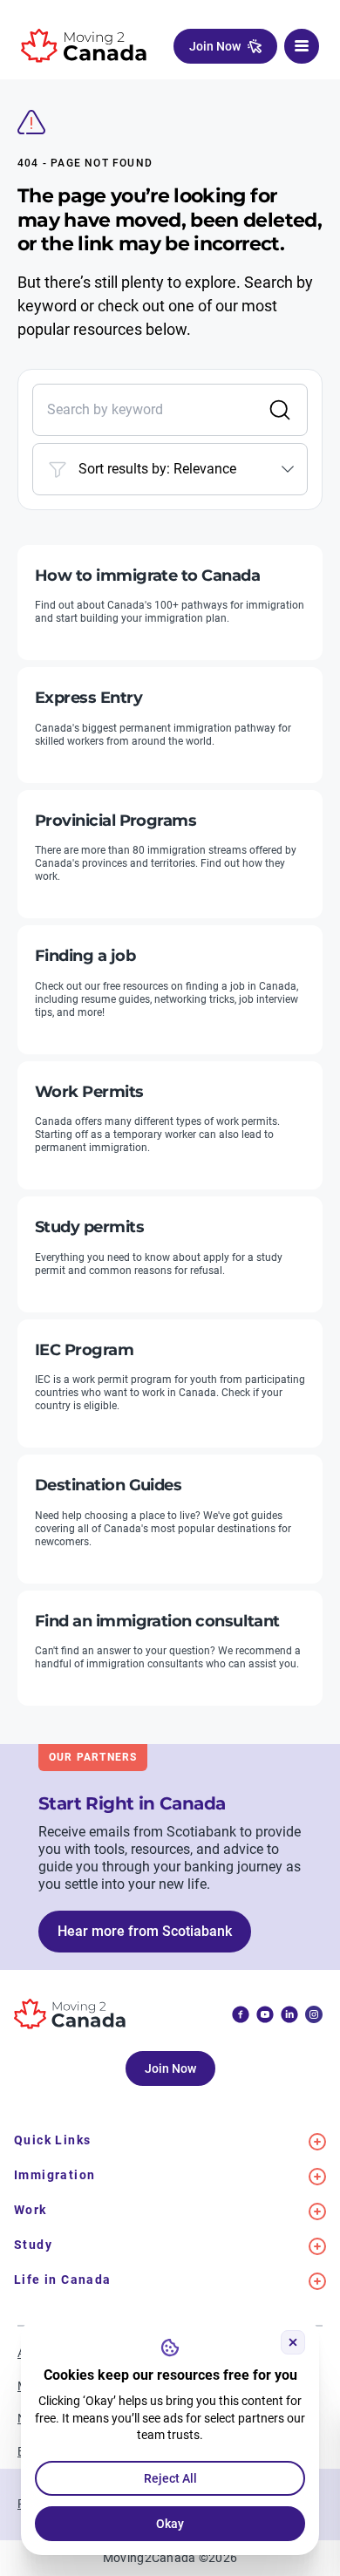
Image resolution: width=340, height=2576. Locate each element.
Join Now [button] (215, 46)
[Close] (293, 2342)
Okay (170, 2524)
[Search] (280, 410)
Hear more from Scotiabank (145, 1931)
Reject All (170, 2478)
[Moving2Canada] (84, 46)
